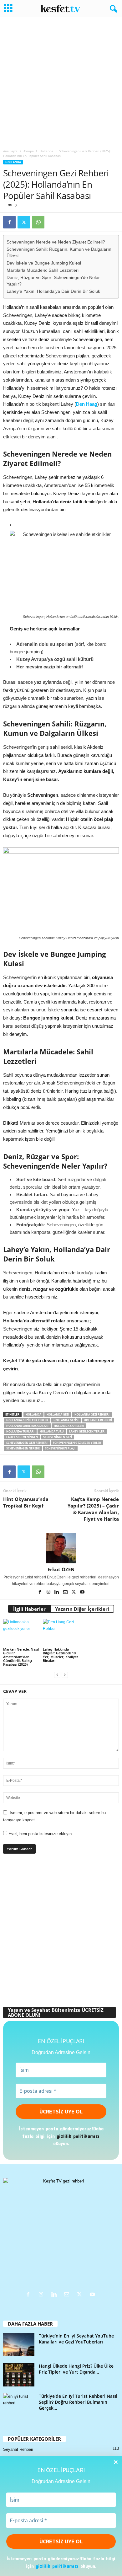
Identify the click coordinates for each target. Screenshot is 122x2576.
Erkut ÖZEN (61, 1569)
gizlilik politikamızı (57, 2566)
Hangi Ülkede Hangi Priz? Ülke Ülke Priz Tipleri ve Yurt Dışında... (76, 2369)
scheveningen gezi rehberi (27, 1443)
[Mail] (66, 1593)
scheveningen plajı (60, 1448)
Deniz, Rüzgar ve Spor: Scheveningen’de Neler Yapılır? (53, 281)
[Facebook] (9, 222)
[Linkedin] (57, 1593)
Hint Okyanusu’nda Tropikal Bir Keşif (26, 1502)
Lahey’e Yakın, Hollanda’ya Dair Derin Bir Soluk (53, 291)
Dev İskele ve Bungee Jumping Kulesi (44, 263)
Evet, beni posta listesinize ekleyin (39, 1834)
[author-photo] (61, 1548)
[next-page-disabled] (65, 1675)
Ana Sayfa (10, 151)
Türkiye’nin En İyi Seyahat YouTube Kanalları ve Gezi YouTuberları (76, 2339)
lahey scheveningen (22, 1437)
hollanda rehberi (98, 1420)
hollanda (33, 1414)
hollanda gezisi (66, 1420)
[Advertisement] (61, 81)
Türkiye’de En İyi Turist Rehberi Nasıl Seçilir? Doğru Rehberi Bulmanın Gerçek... (78, 2402)
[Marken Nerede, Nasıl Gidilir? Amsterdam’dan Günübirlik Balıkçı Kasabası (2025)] (21, 1633)
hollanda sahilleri (69, 1426)
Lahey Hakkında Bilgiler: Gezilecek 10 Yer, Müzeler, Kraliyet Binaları (60, 1655)
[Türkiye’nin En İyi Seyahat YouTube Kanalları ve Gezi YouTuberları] (19, 2345)
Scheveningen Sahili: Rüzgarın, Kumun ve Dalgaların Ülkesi (59, 253)
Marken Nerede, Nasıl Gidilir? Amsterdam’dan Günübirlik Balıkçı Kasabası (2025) (21, 1657)
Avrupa (29, 151)
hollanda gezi (58, 1414)
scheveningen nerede (23, 1448)
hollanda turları (20, 1431)
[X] (24, 222)
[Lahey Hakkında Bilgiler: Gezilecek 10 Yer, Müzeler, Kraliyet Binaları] (61, 1633)
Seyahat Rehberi (18, 2449)
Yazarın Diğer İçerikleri (82, 1609)
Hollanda (46, 151)
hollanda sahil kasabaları (27, 1426)
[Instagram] (49, 1593)
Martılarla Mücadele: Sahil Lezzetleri (43, 270)
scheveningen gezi (58, 1437)
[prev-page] (57, 1675)
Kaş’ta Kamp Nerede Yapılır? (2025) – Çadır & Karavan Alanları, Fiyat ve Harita (93, 1509)
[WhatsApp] (38, 222)
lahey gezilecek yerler (87, 1431)
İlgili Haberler (29, 1609)
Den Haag (87, 404)
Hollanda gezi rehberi (92, 1414)
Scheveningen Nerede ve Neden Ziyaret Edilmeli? (56, 242)
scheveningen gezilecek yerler (77, 1443)
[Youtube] (82, 1593)
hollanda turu (52, 1431)
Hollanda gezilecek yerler (27, 1420)
